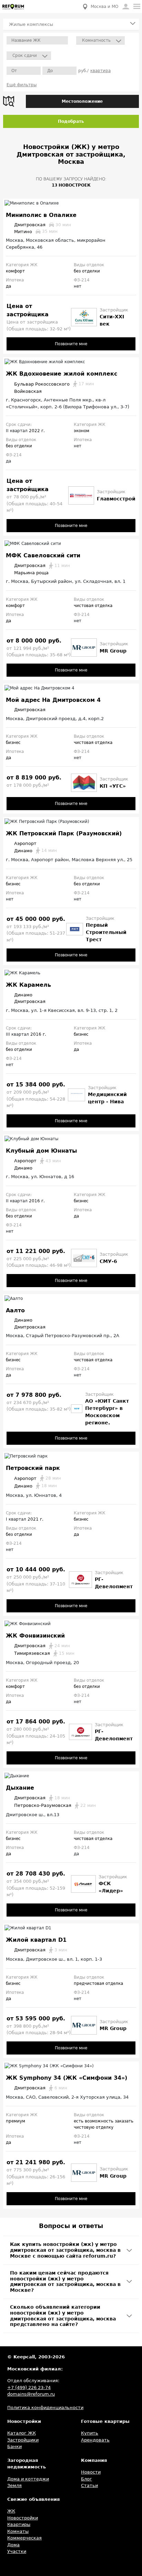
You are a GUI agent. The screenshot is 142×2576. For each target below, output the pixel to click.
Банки (14, 2446)
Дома (13, 2545)
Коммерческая (24, 2538)
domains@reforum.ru (31, 2394)
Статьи (89, 2485)
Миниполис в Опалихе (41, 215)
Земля (14, 2485)
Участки (17, 2551)
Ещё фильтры (22, 85)
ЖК (11, 2511)
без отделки (87, 271)
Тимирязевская (44, 1653)
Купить (90, 2433)
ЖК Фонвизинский (35, 1636)
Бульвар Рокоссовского (54, 384)
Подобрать (71, 121)
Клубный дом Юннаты (41, 1151)
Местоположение (82, 101)
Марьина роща (31, 573)
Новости (91, 2472)
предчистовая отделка (98, 1983)
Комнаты (18, 2531)
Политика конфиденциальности (45, 2408)
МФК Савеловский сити (43, 555)
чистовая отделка (93, 606)
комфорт (15, 271)
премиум (16, 2121)
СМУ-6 (108, 1261)
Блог (87, 2479)
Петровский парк (33, 1468)
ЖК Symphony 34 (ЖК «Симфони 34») (67, 2078)
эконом (82, 431)
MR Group (113, 651)
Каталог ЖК (22, 2433)
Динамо (35, 851)
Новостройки (23, 2518)
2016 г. (38, 1034)
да (8, 286)
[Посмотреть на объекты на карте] (11, 101)
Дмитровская (43, 225)
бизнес (13, 743)
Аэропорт (25, 843)
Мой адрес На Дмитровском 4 (53, 700)
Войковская (28, 391)
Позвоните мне (71, 344)
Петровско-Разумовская (55, 1805)
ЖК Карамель (28, 985)
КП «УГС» (113, 786)
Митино (36, 232)
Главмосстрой (116, 499)
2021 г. (35, 1519)
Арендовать (95, 2440)
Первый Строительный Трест (106, 932)
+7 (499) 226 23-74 (29, 2388)
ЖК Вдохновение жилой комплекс (62, 374)
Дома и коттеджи (28, 2479)
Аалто (15, 1310)
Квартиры (19, 2524)
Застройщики (23, 2440)
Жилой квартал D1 (36, 1940)
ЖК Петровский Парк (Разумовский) (64, 833)
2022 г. (37, 431)
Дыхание (20, 1788)
